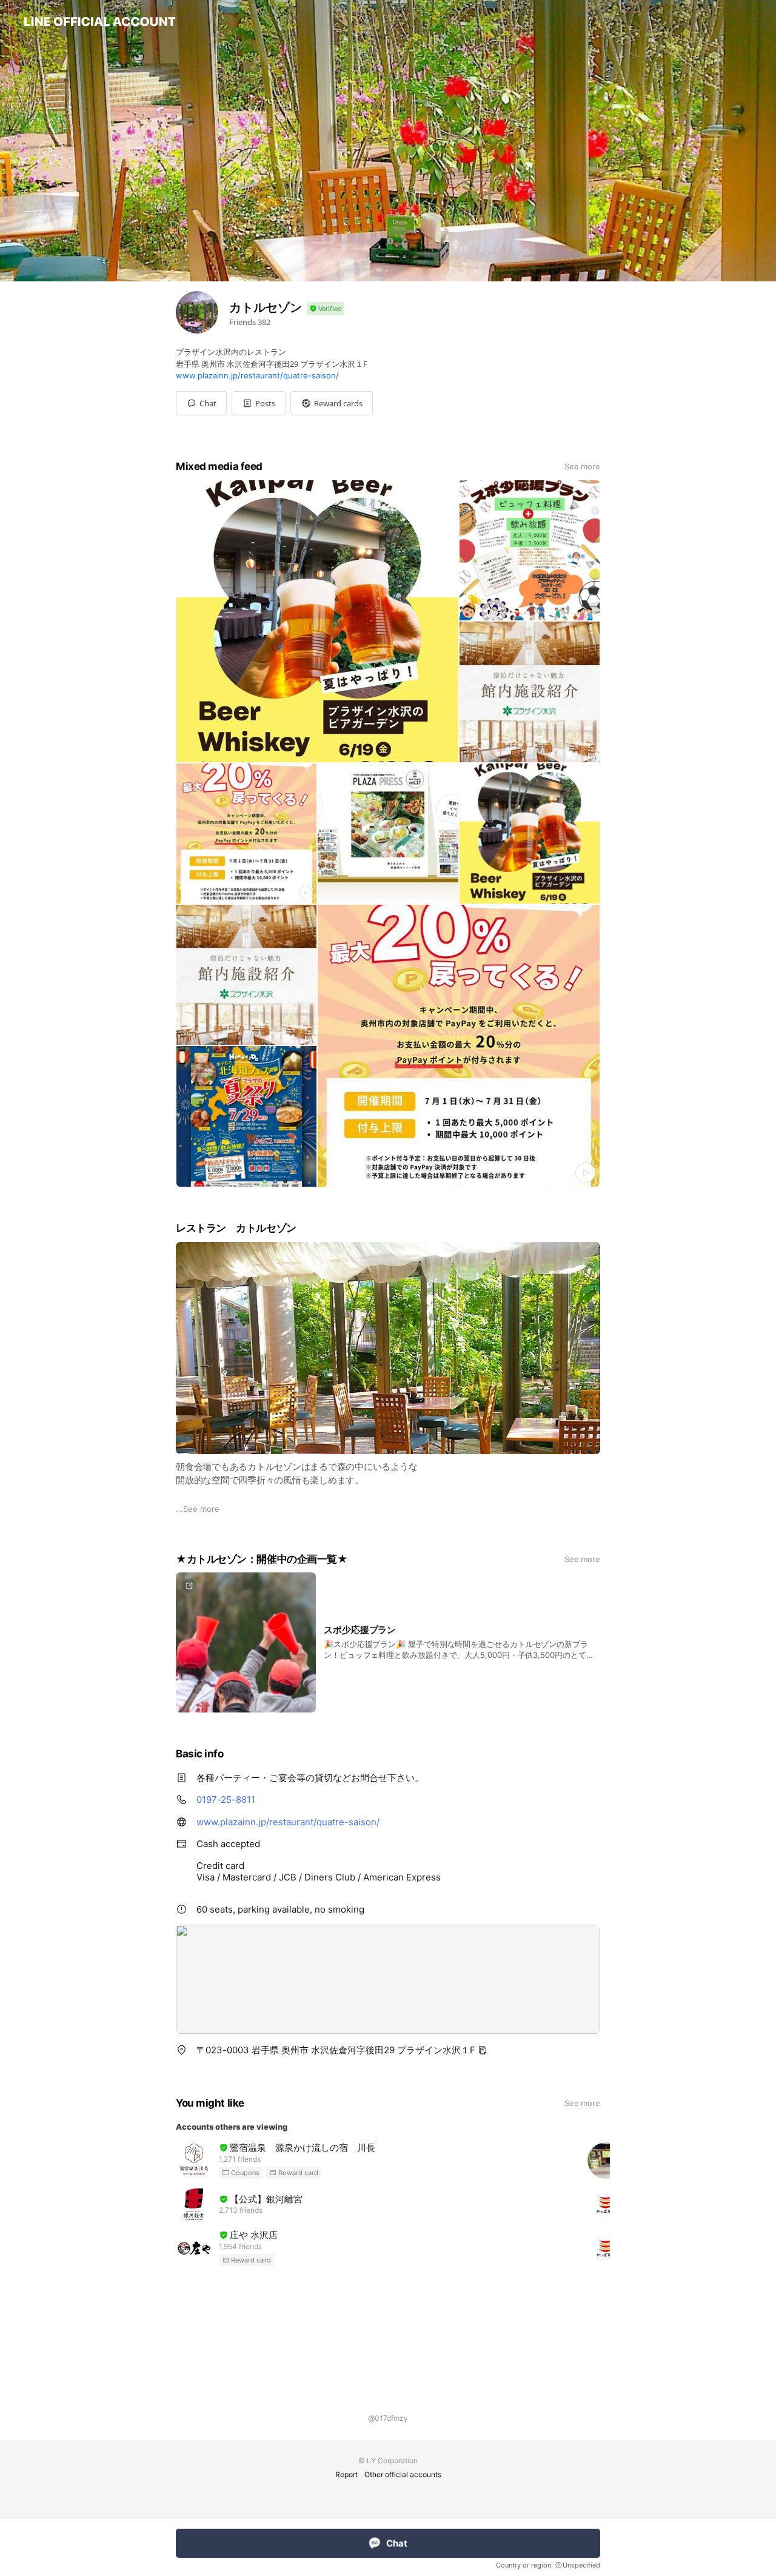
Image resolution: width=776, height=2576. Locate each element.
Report (346, 2474)
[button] (259, 403)
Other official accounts (403, 2474)
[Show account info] (326, 309)
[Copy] (483, 2050)
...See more (198, 1509)
